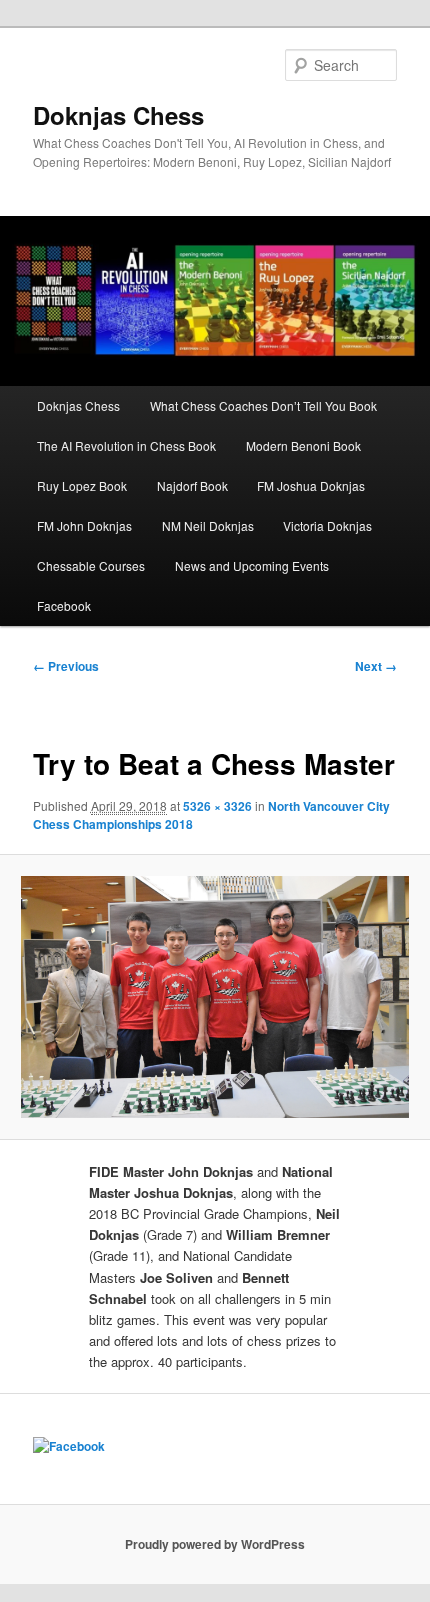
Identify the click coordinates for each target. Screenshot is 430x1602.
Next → (376, 666)
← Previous (66, 666)
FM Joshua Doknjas (311, 485)
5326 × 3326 (217, 806)
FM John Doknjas (84, 525)
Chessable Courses (91, 565)
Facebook (64, 605)
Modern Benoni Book (303, 445)
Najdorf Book (192, 485)
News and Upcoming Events (252, 565)
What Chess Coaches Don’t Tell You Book (263, 405)
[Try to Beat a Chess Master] (214, 997)
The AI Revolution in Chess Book (126, 445)
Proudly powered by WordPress (215, 1544)
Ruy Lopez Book (82, 485)
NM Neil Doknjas (208, 525)
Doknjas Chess (118, 115)
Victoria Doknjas (327, 525)
